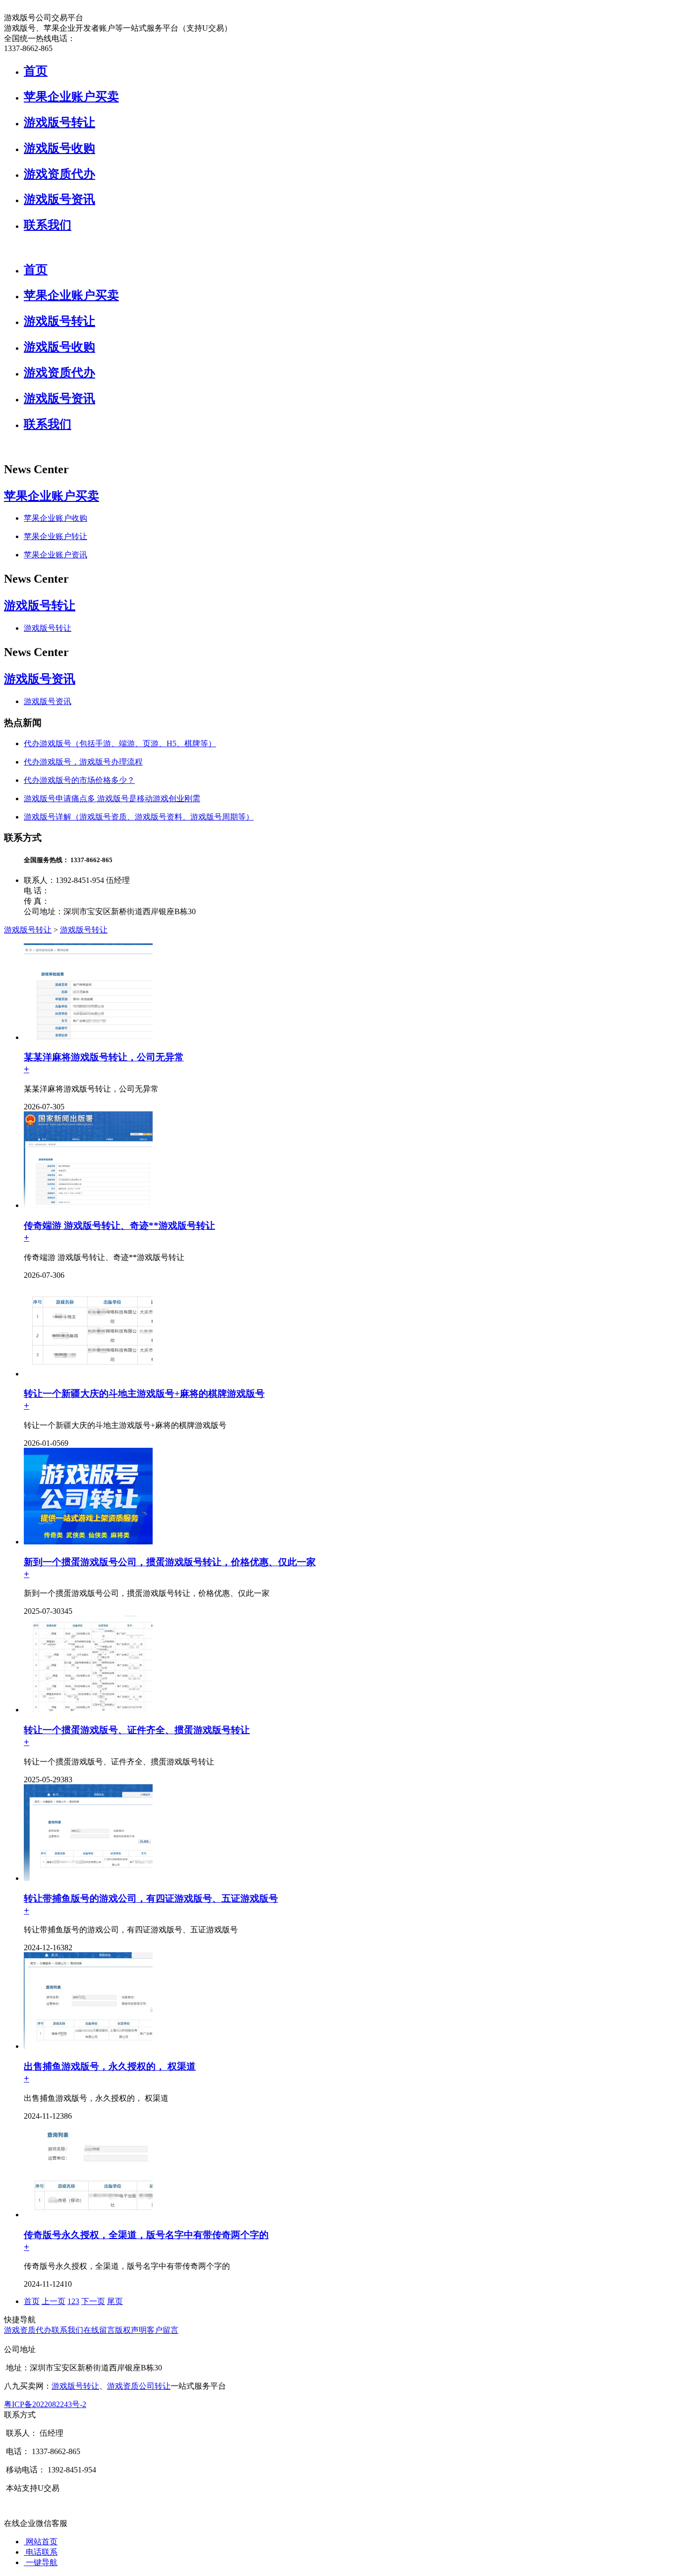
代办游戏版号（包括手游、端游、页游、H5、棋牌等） (120, 743)
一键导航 (41, 2562)
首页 (36, 71)
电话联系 (41, 2552)
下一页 (93, 2301)
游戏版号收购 (59, 148)
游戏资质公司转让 (139, 2386)
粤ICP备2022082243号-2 (45, 2404)
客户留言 (163, 2330)
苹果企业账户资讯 (56, 555)
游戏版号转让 (59, 122)
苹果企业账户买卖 (71, 97)
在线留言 (99, 2330)
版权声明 (131, 2330)
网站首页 (41, 2542)
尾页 (115, 2301)
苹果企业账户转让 (56, 536)
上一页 (54, 2301)
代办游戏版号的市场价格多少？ (79, 780)
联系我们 (48, 225)
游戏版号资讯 (59, 199)
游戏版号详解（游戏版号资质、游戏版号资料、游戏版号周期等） (139, 817)
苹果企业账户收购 (56, 518)
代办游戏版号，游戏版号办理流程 (83, 762)
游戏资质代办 (59, 174)
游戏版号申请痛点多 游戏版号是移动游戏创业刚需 (112, 798)
